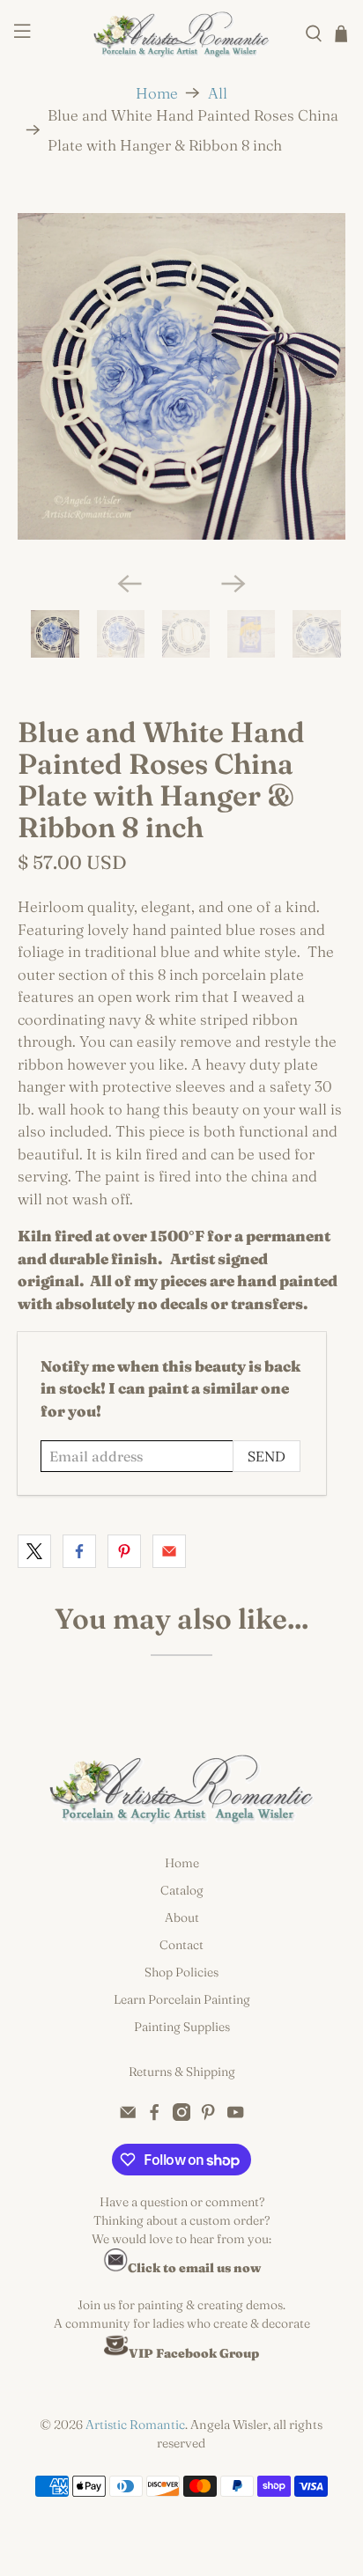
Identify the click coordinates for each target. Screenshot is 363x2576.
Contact (181, 1945)
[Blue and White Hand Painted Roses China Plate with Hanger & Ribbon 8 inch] (181, 376)
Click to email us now (194, 2268)
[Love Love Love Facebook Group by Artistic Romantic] (116, 2353)
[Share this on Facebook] (79, 1551)
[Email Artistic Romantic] (128, 2116)
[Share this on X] (34, 1551)
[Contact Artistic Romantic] (115, 2268)
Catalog (182, 1890)
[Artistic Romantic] (181, 34)
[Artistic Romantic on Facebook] (154, 2116)
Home (157, 93)
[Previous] (130, 584)
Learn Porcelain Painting (182, 1999)
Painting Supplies (182, 2027)
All (218, 93)
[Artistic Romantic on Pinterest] (208, 2116)
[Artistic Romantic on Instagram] (181, 2116)
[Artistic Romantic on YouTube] (235, 2116)
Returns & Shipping (182, 2072)
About (182, 1917)
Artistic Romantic (135, 2425)
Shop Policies (181, 1972)
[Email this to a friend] (169, 1551)
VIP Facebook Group (194, 2353)
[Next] (233, 584)
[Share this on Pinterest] (124, 1551)
